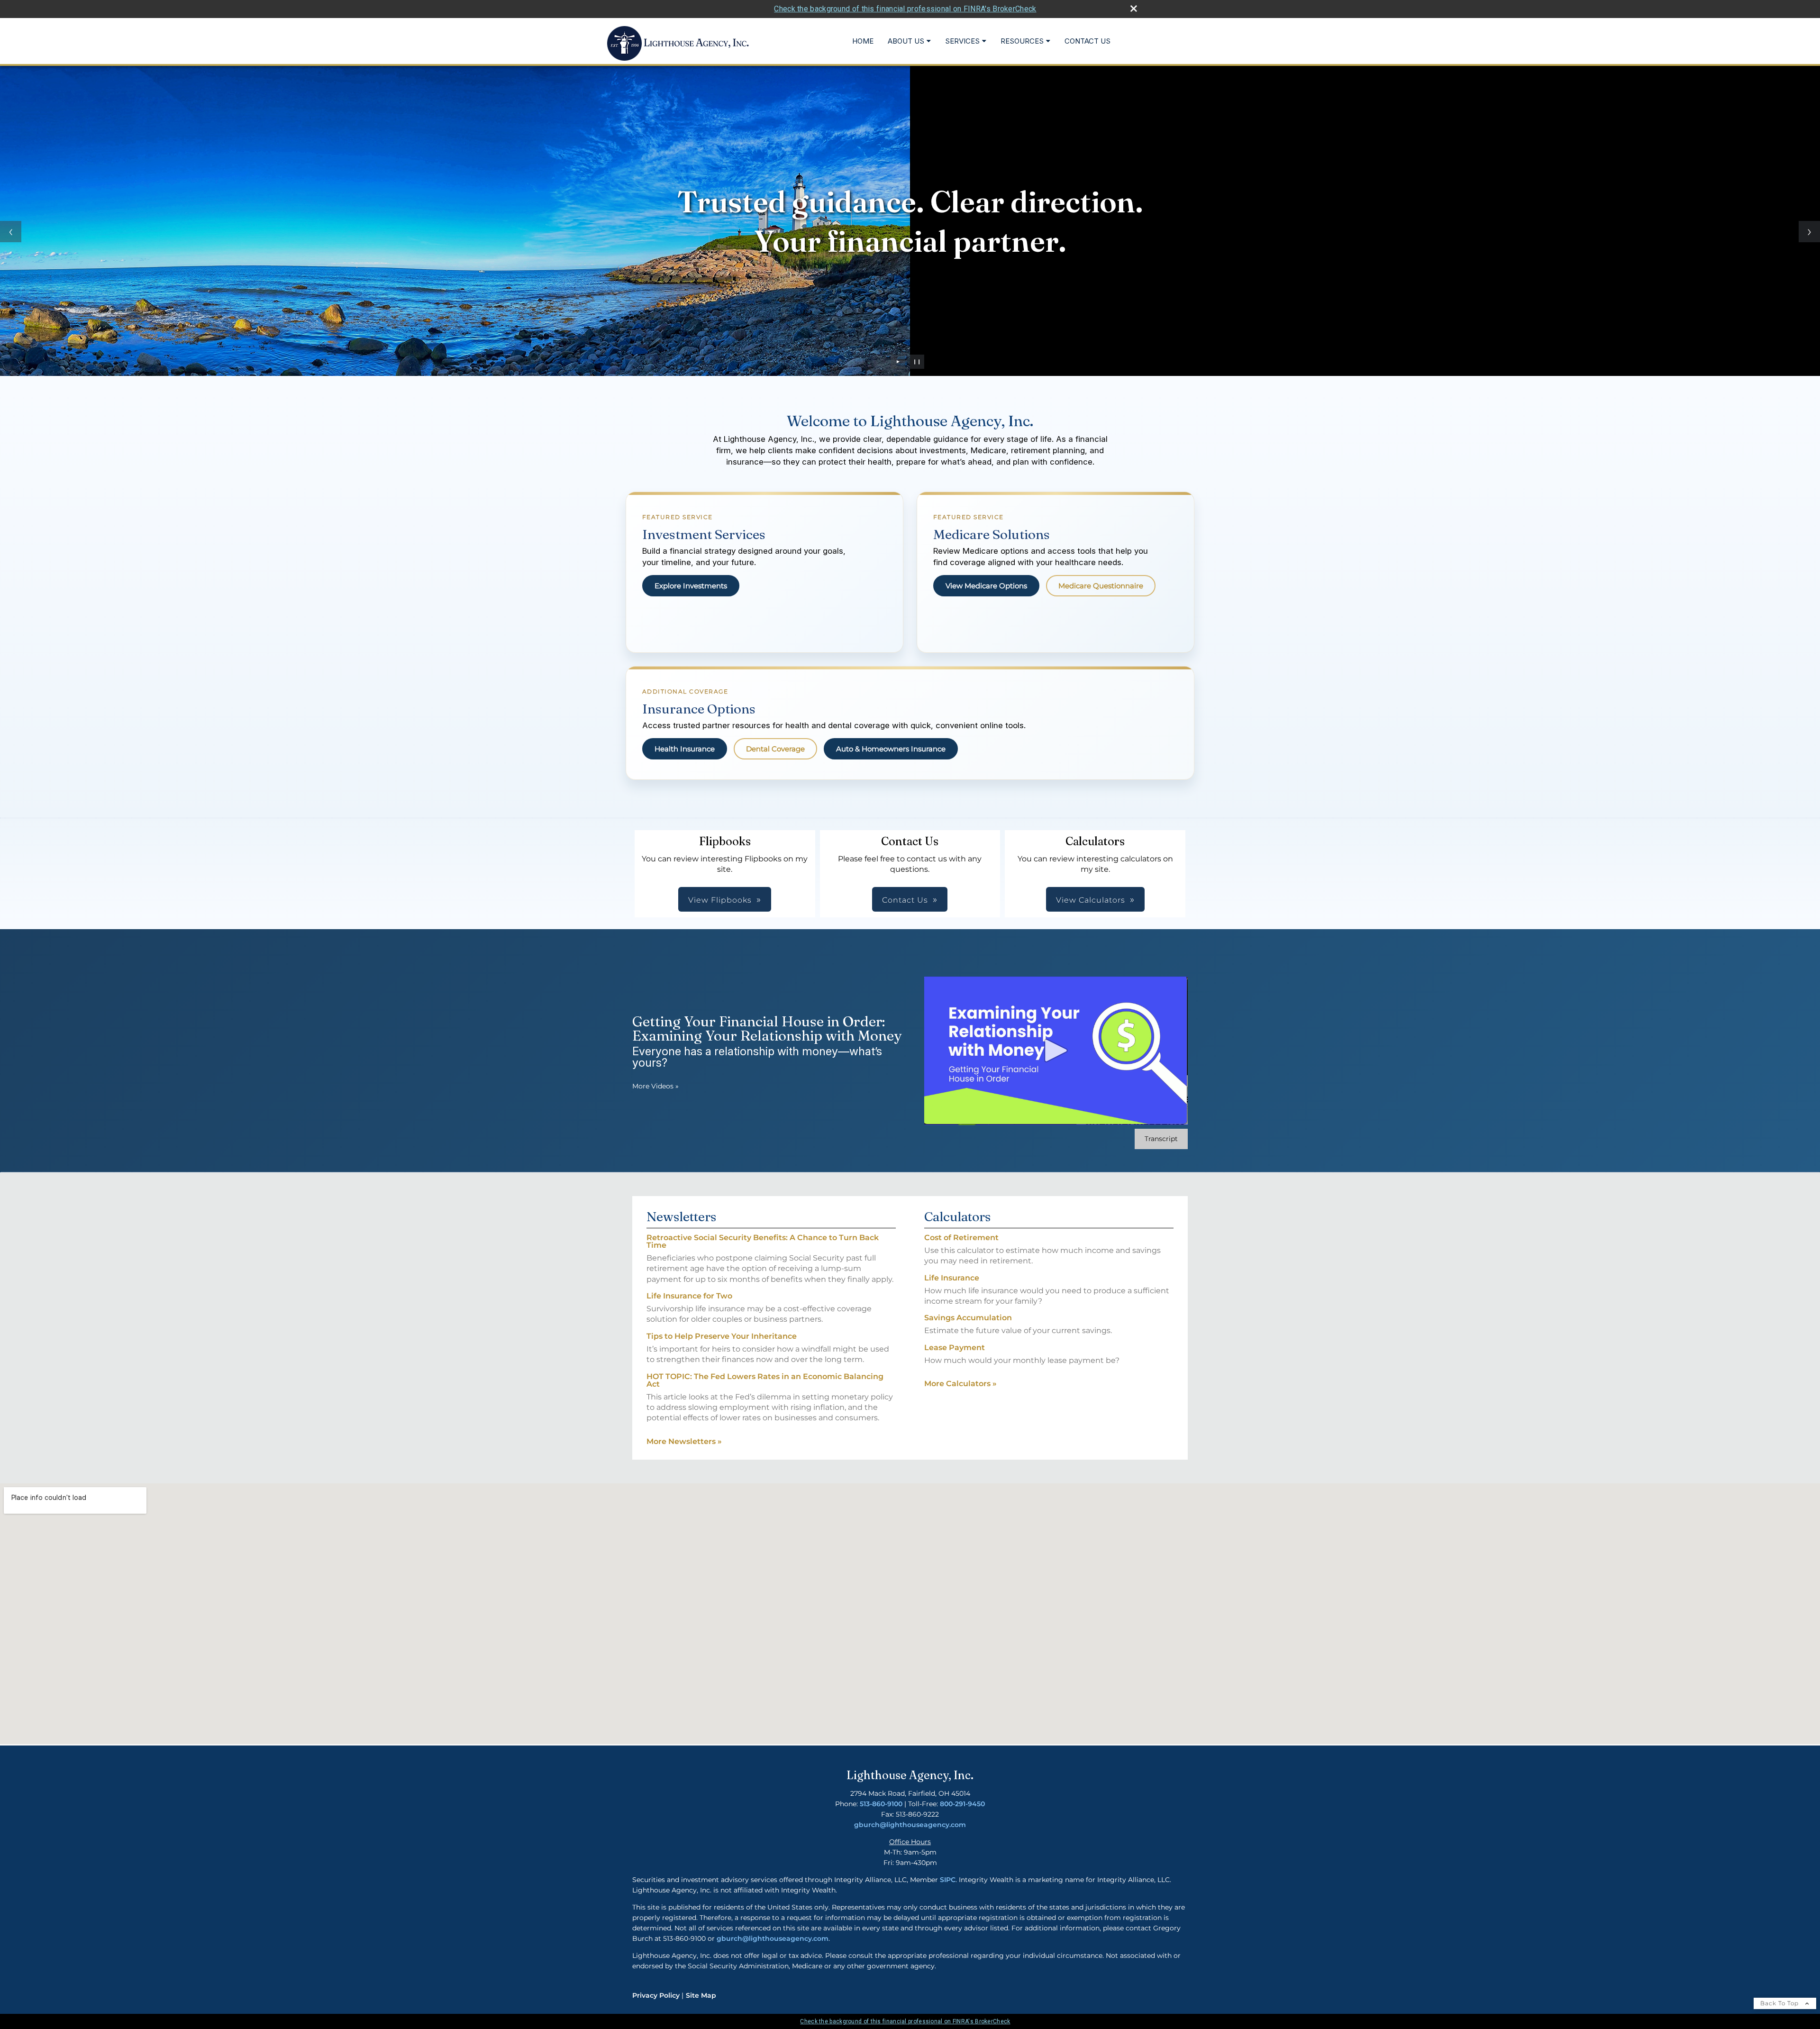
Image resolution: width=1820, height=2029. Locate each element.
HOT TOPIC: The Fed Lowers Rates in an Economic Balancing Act (765, 1380)
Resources (1022, 41)
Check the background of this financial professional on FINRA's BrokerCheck (905, 9)
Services (962, 41)
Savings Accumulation (968, 1318)
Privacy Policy (656, 1995)
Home (863, 41)
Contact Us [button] (905, 900)
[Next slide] (1809, 232)
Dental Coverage (775, 749)
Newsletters (681, 1217)
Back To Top (1780, 2003)
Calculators (957, 1217)
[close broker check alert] (1134, 9)
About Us (906, 41)
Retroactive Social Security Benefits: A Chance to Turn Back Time (763, 1241)
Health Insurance (685, 749)
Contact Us (1087, 41)
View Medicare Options (986, 586)
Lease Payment (955, 1348)
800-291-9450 (962, 1804)
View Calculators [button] (1091, 900)
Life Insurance (952, 1278)
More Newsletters (684, 1441)
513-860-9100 (881, 1804)
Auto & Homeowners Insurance (891, 749)
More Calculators (960, 1384)
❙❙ (917, 361)
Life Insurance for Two (689, 1296)
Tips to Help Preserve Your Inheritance (722, 1336)
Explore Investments (691, 586)
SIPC (948, 1880)
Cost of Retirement (961, 1238)
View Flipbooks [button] (720, 900)
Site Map (701, 1995)
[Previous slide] (11, 232)
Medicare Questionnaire (1101, 586)
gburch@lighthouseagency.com (910, 1825)
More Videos (655, 1086)
